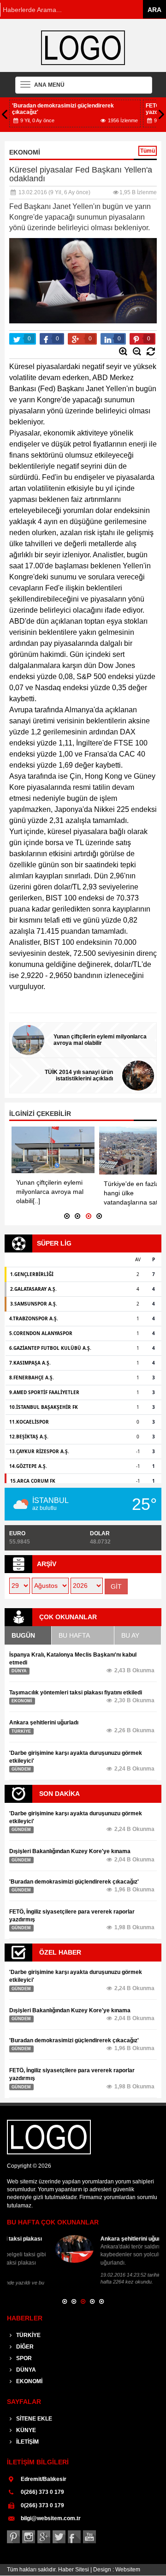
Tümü (148, 151)
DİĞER (24, 2339)
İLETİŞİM (27, 2434)
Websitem (128, 2562)
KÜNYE (25, 2423)
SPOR (23, 2351)
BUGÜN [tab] (23, 1635)
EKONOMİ (29, 2374)
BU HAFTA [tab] (74, 1635)
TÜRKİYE (28, 2328)
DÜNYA (25, 2362)
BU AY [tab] (130, 1635)
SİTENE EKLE (33, 2411)
